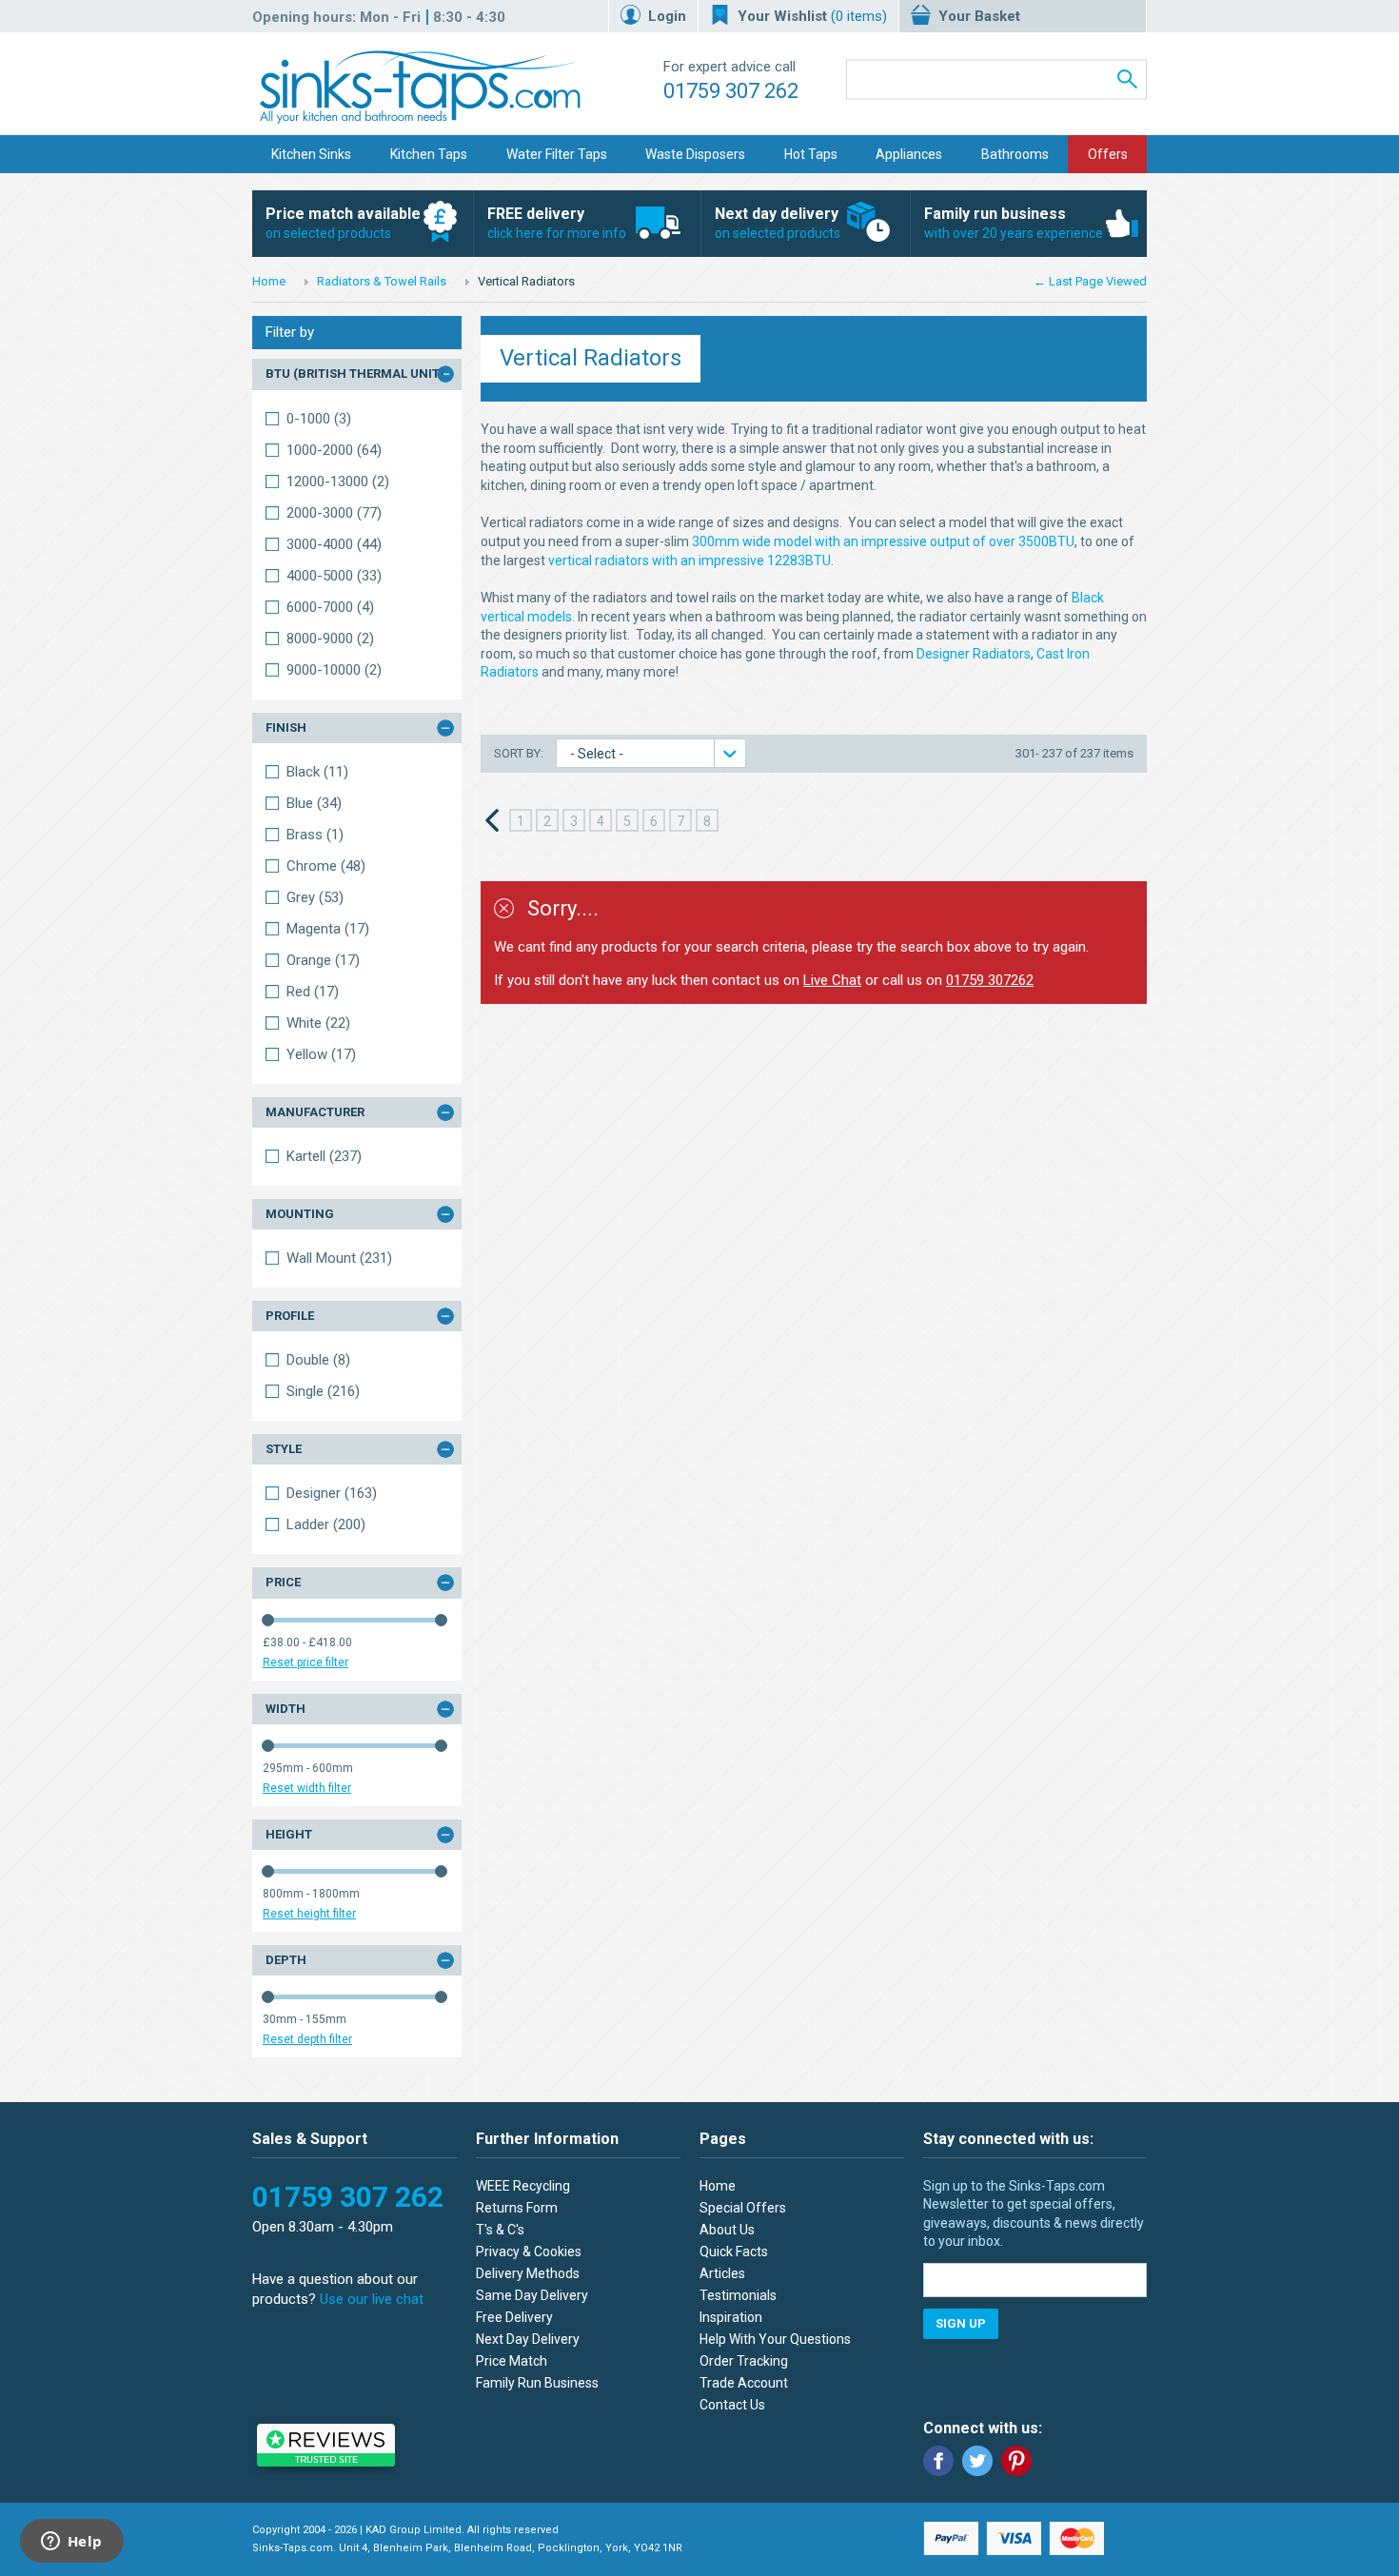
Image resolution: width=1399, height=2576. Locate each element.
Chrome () (326, 866)
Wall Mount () (339, 1258)
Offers (1108, 154)
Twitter (977, 2461)
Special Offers (743, 2208)
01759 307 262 (731, 91)
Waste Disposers (695, 154)
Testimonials (738, 2295)
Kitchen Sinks (311, 154)
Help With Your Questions (775, 2339)
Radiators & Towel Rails (382, 281)
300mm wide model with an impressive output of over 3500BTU (883, 541)
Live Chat (832, 980)
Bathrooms (1015, 154)
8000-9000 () (330, 639)
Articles (722, 2273)
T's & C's (500, 2230)
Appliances (909, 154)
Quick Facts (734, 2252)
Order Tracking (744, 2361)
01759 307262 (990, 980)
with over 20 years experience (1014, 223)
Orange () (323, 960)
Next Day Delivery (528, 2339)
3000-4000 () (334, 544)
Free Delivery (514, 2317)
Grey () (315, 897)
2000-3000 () (334, 513)
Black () (317, 772)
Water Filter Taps (557, 154)
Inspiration (731, 2317)
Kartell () (324, 1156)
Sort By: (520, 753)
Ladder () (326, 1524)
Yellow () (321, 1054)
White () (318, 1023)
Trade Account (744, 2383)
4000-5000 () (334, 576)
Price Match (512, 2361)
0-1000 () (319, 419)
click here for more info (557, 223)
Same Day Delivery (532, 2295)
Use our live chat (372, 2299)
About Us (727, 2230)
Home (269, 281)
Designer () (332, 1493)
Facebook (938, 2461)
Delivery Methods (528, 2273)
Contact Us (732, 2405)
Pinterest (1016, 2461)
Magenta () (328, 929)
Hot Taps (811, 154)
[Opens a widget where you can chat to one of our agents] (71, 2543)
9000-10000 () (334, 670)
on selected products (343, 223)
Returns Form (517, 2208)
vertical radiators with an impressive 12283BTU (690, 560)
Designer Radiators (974, 654)
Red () (313, 992)
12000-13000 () (338, 482)
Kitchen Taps (429, 154)
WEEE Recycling (523, 2186)
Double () (318, 1360)
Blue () (314, 803)
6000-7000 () (330, 607)
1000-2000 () (334, 450)
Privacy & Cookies (529, 2252)
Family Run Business (537, 2383)
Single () (323, 1391)
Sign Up (961, 2323)
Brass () (315, 835)
